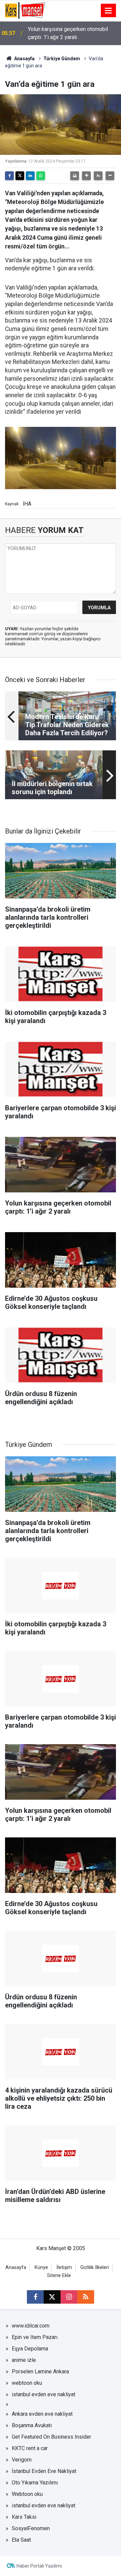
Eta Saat (21, 2540)
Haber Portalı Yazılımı (39, 2566)
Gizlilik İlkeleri (95, 2267)
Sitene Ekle (59, 2276)
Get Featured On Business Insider (51, 2437)
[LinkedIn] (30, 176)
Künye (41, 2267)
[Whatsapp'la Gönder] (41, 176)
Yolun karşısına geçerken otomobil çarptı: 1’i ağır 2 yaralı (68, 33)
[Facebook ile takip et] (35, 2297)
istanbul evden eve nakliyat (44, 2394)
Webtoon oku (27, 2494)
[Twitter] (20, 176)
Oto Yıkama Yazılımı (35, 2483)
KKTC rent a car (30, 2448)
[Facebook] (9, 176)
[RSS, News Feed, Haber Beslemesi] (86, 2297)
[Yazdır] (75, 176)
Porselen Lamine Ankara (40, 2371)
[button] (86, 176)
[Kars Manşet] (25, 10)
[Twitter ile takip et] (52, 2297)
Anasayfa (24, 59)
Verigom (22, 2460)
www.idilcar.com (31, 2326)
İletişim (64, 2267)
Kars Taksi (24, 2517)
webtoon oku (27, 2383)
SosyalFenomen (31, 2528)
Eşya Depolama (30, 2349)
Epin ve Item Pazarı (35, 2337)
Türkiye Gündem (62, 59)
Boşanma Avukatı (32, 2425)
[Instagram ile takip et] (69, 2297)
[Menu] (109, 11)
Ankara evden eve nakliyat (42, 2414)
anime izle (24, 2360)
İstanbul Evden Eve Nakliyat (44, 2471)
